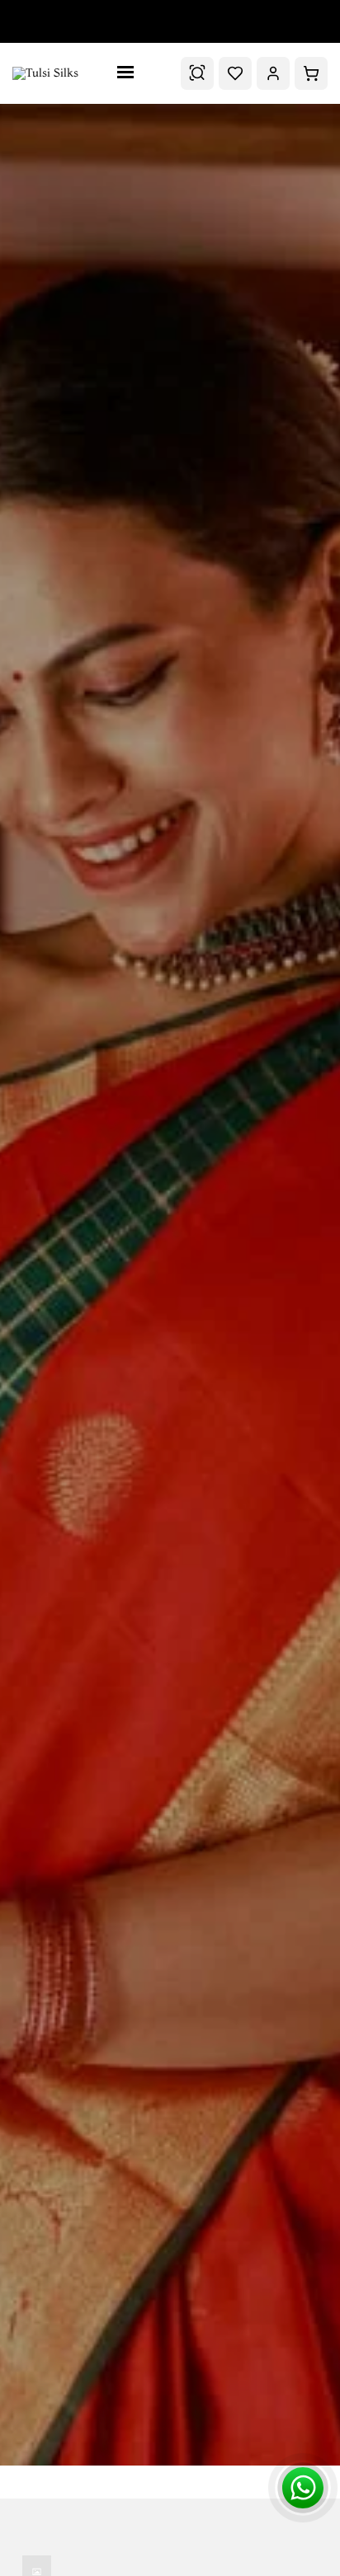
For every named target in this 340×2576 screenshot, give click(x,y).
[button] (311, 73)
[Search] (197, 73)
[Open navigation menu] (130, 73)
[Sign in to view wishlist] (235, 73)
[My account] (273, 73)
